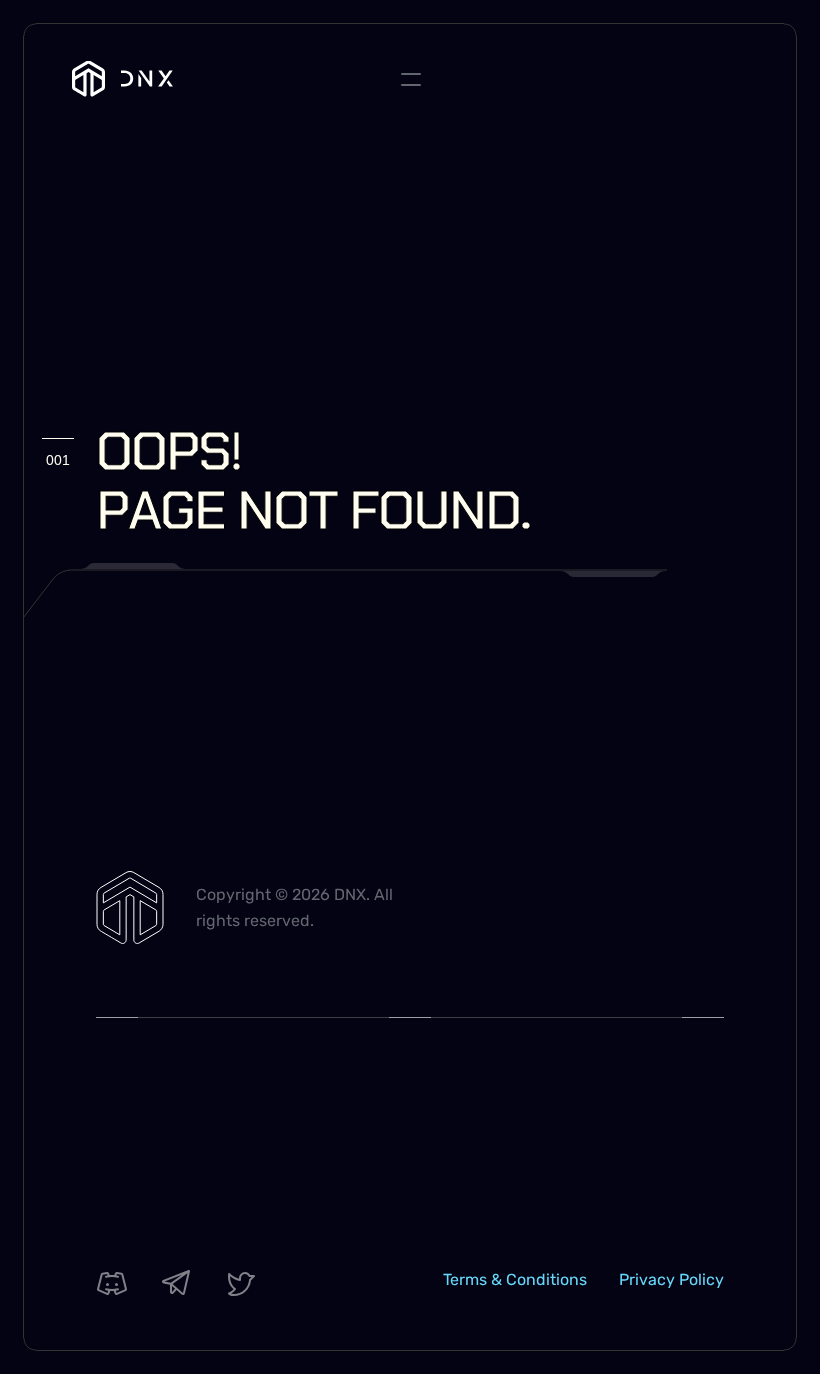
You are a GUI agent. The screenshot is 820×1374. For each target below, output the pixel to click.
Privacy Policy (671, 1279)
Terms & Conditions (515, 1279)
